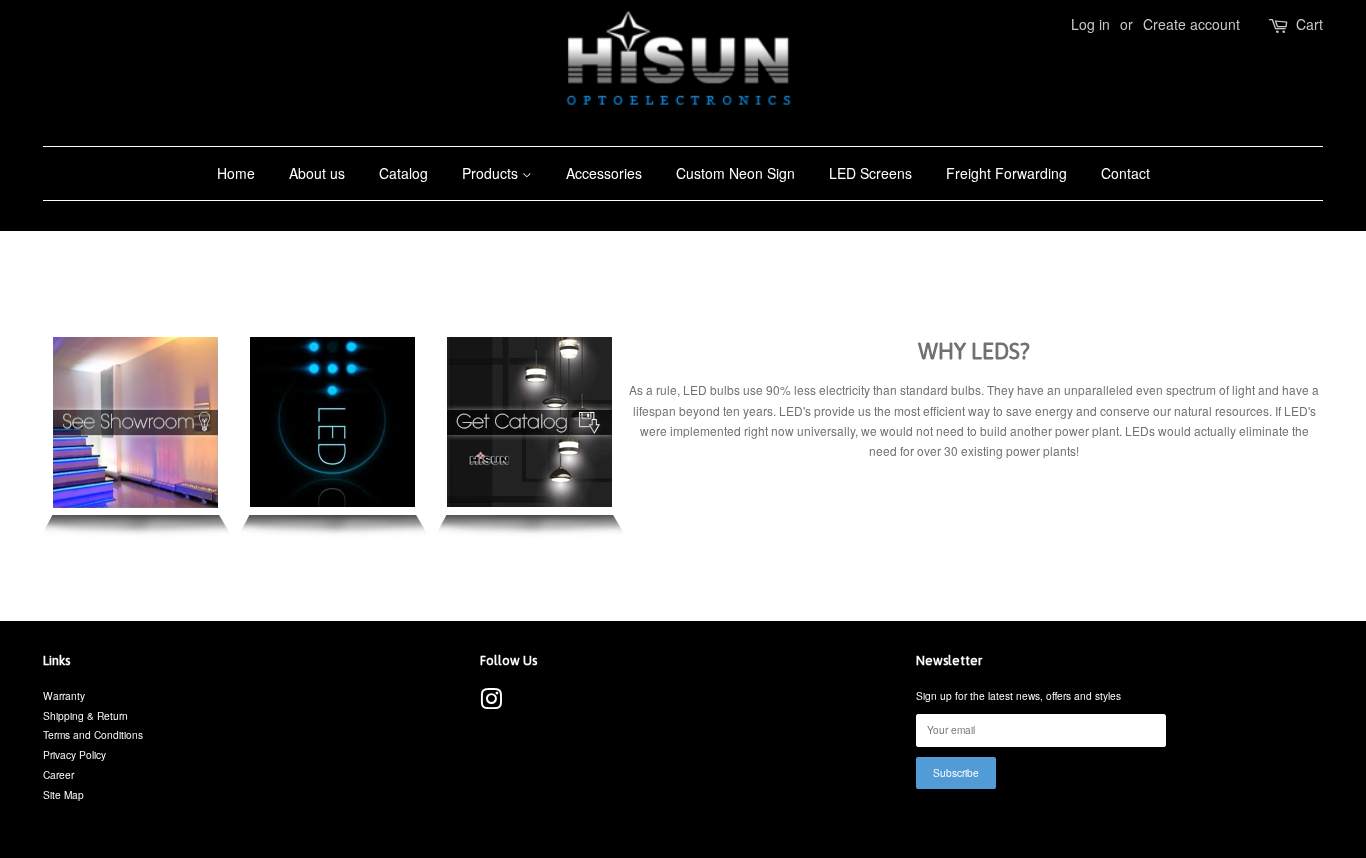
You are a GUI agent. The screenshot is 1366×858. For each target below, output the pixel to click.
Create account (1191, 24)
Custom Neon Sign (735, 173)
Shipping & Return (85, 715)
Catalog (403, 173)
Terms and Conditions (93, 734)
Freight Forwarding (1006, 173)
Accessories (604, 173)
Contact (1125, 173)
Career (58, 774)
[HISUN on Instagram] (491, 703)
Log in (1090, 24)
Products (492, 173)
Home (236, 173)
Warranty (64, 695)
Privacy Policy (74, 754)
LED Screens (870, 173)
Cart (1309, 24)
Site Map (63, 794)
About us (317, 173)
